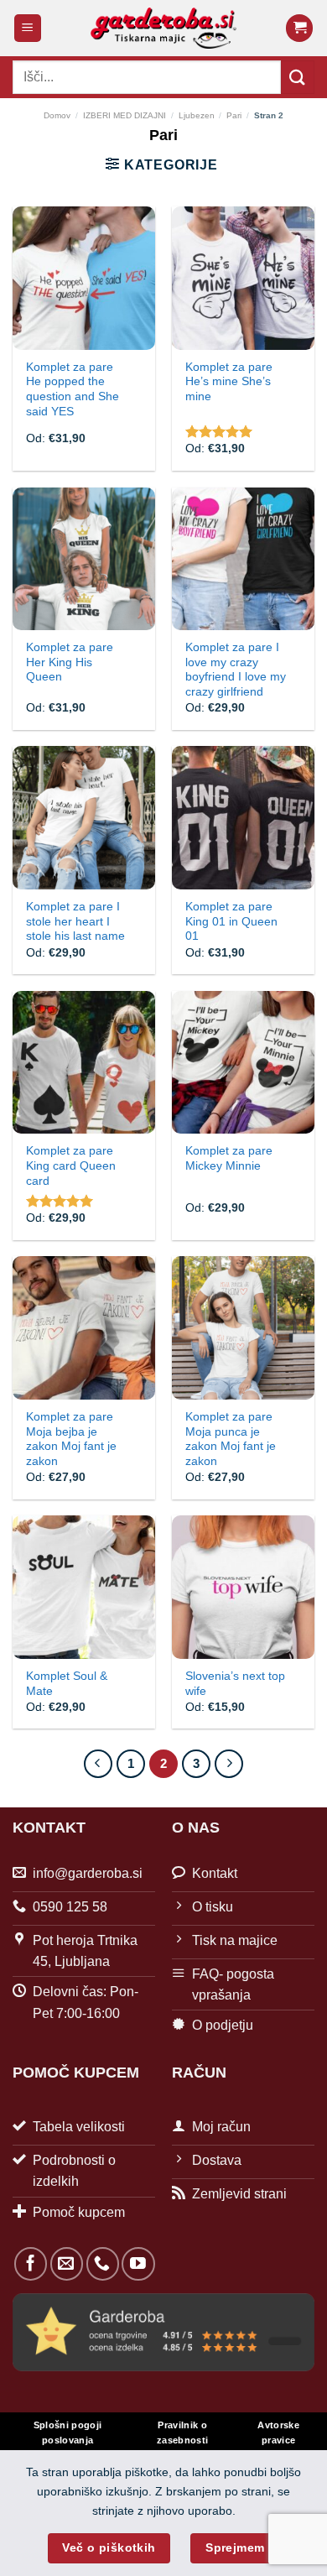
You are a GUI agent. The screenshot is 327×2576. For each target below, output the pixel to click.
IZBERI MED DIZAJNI (125, 115)
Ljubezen (197, 115)
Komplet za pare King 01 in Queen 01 (231, 921)
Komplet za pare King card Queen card (71, 1165)
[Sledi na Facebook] (31, 2263)
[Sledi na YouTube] (138, 2263)
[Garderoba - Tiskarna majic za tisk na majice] (164, 28)
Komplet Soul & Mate (67, 1684)
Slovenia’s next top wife (235, 1684)
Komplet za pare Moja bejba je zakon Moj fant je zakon (71, 1439)
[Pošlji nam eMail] (67, 2263)
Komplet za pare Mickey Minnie (229, 1158)
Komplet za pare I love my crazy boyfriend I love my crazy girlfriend (236, 670)
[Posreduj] (298, 77)
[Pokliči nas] (103, 2263)
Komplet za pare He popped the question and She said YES (73, 389)
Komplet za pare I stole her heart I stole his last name (75, 921)
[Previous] (98, 1764)
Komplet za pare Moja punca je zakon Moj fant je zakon (231, 1439)
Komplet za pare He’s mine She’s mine (229, 382)
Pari (234, 115)
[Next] (229, 1764)
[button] (28, 28)
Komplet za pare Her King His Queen (70, 662)
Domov (57, 115)
